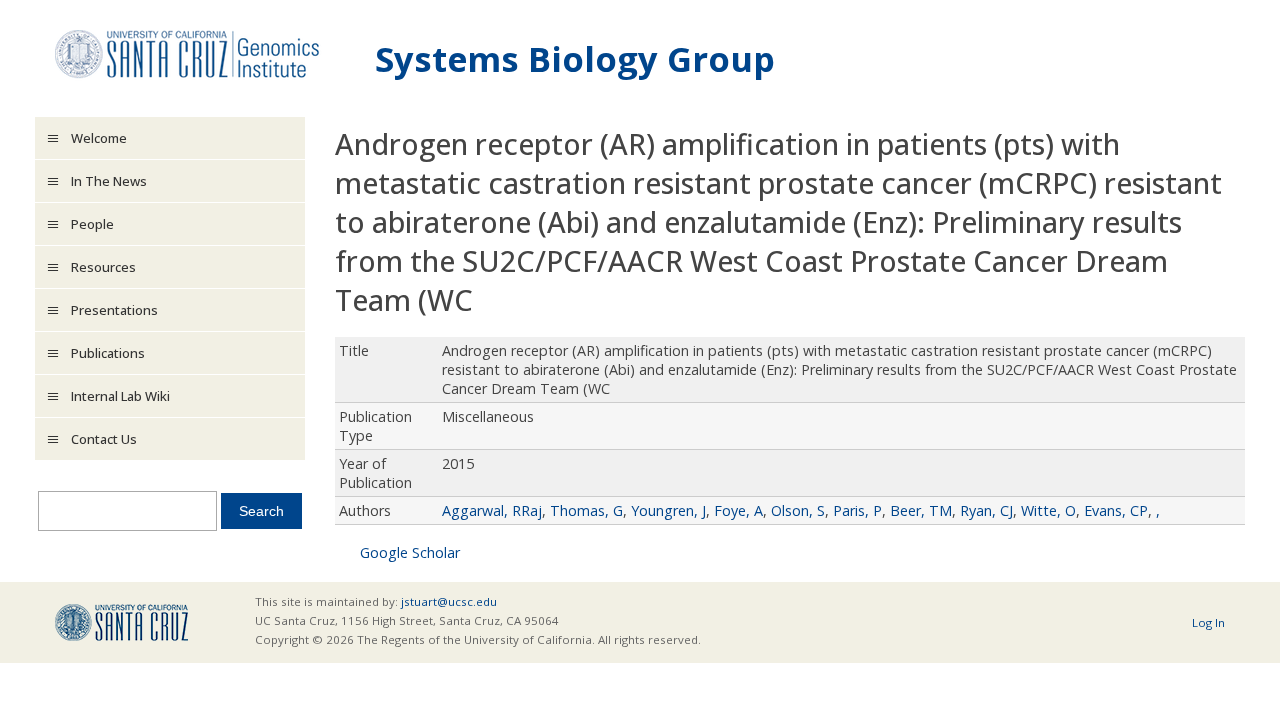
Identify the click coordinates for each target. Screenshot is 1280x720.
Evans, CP (1116, 510)
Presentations (114, 310)
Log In (1208, 622)
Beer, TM (921, 510)
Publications (108, 353)
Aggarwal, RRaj (492, 510)
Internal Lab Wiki (120, 396)
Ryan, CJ (986, 510)
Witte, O (1048, 510)
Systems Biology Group (575, 58)
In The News (109, 181)
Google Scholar (410, 552)
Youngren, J (668, 510)
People (92, 224)
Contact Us (104, 439)
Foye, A (738, 510)
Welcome (99, 138)
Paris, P (857, 510)
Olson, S (798, 510)
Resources (103, 267)
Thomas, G (586, 510)
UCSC (121, 622)
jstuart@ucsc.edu (449, 601)
